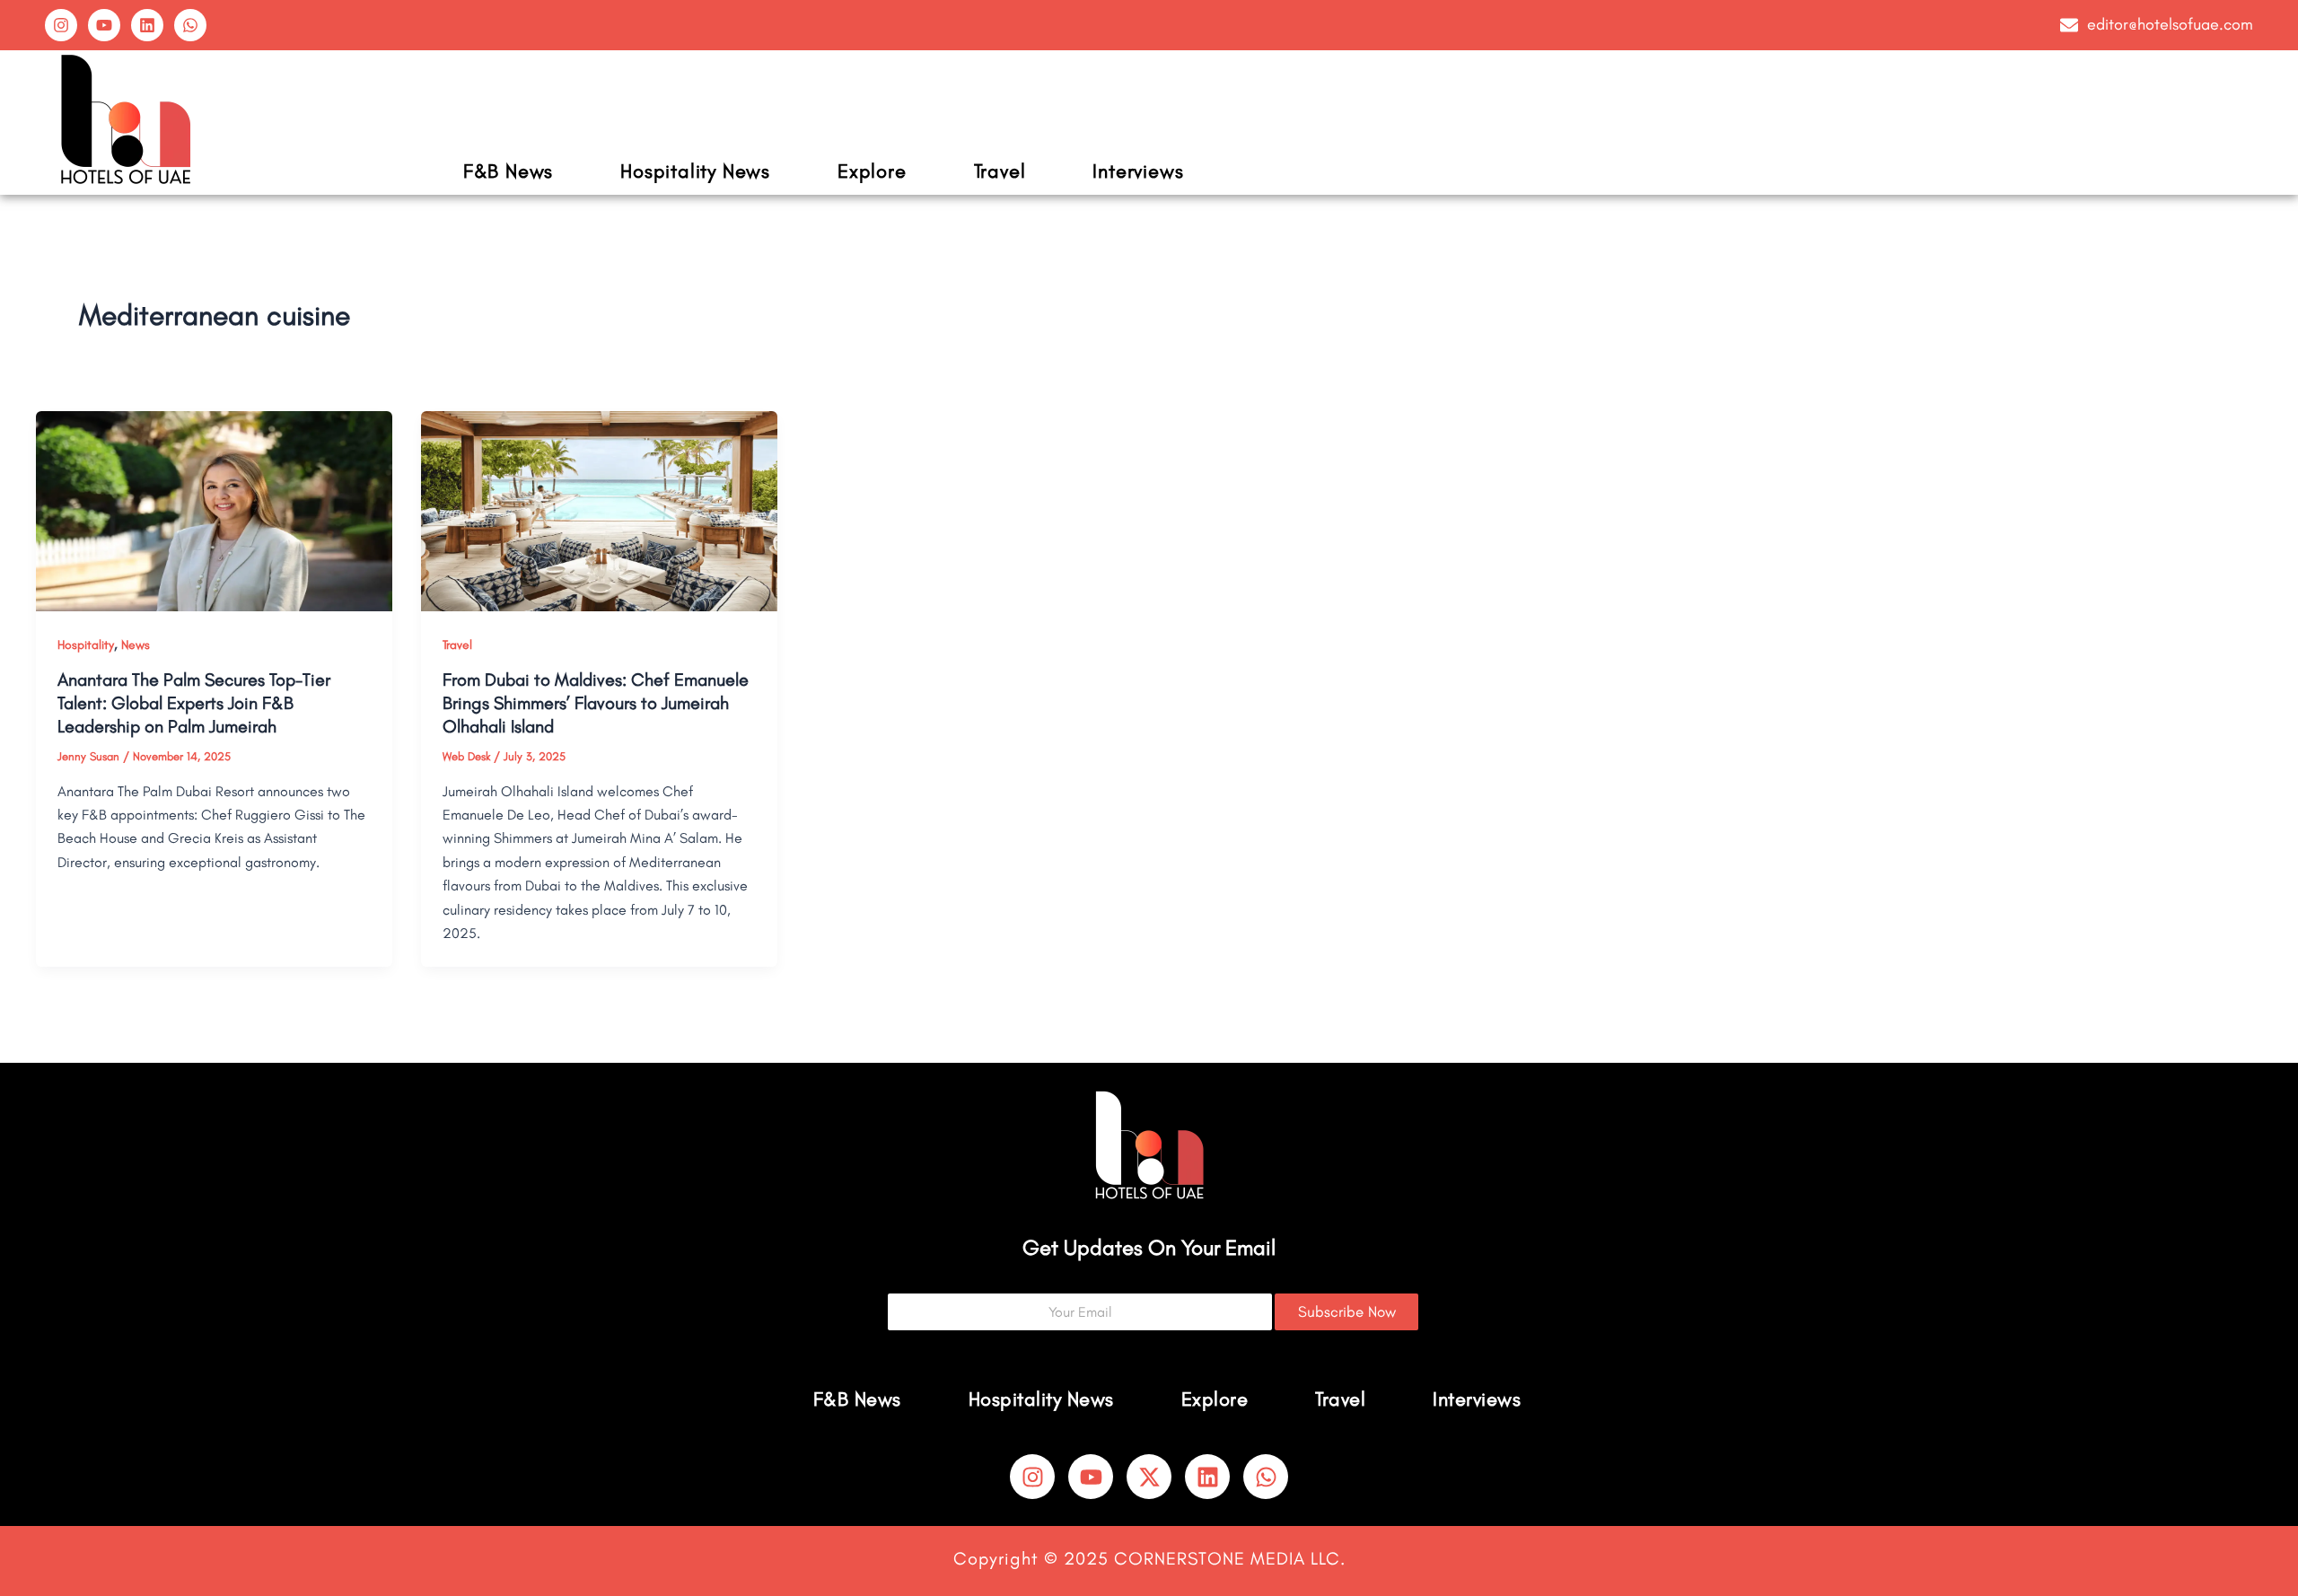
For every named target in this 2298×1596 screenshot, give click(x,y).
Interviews (1138, 171)
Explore (872, 171)
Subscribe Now (1347, 1311)
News (136, 645)
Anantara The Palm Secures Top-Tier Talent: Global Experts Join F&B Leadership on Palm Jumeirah (194, 703)
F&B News (508, 171)
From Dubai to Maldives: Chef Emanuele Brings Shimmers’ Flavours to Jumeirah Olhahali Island (596, 703)
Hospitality (86, 645)
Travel (1000, 171)
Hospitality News (695, 171)
